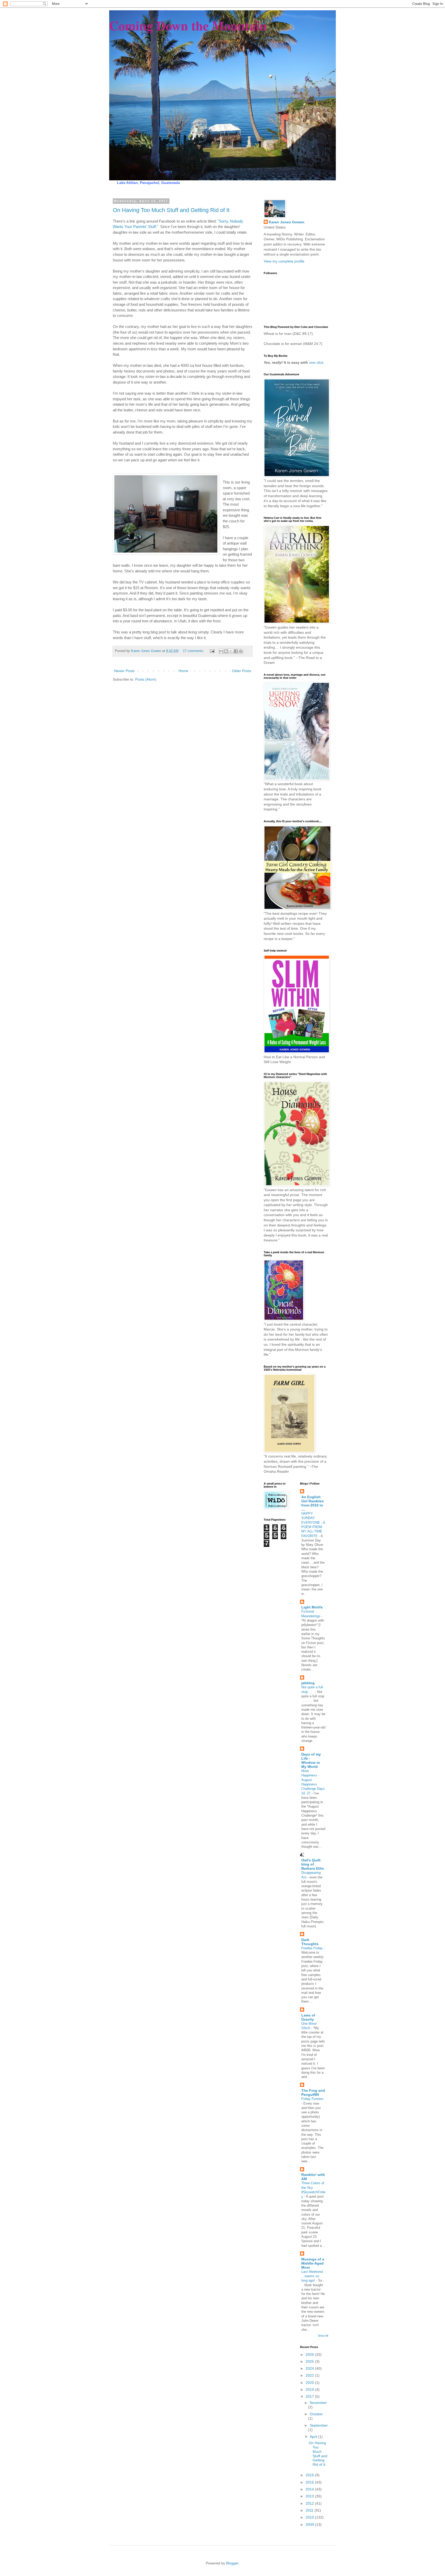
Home (183, 671)
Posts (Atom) (146, 679)
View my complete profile (284, 261)
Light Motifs (312, 1607)
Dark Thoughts (310, 1942)
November (318, 2403)
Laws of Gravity (308, 2017)
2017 (310, 2396)
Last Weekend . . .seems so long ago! (313, 2276)
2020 (310, 2383)
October (316, 2414)
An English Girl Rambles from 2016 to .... (313, 1503)
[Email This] (221, 651)
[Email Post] (212, 651)
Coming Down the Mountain (188, 25)
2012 (310, 2503)
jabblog (308, 1683)
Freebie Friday (313, 1948)
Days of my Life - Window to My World (311, 1760)
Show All (323, 2336)
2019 (310, 2389)
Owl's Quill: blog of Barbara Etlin (313, 1864)
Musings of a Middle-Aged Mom (313, 2263)
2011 (310, 2510)
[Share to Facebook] (236, 651)
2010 (310, 2517)
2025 (310, 2361)
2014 (310, 2489)
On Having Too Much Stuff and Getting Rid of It (171, 210)
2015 (310, 2482)
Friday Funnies (312, 2099)
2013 (310, 2496)
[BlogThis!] (226, 651)
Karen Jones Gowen (287, 222)
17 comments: (194, 651)
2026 (310, 2354)
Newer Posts (124, 671)
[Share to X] (231, 651)
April (314, 2437)
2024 (310, 2368)
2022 (310, 2375)
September (319, 2425)
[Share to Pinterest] (241, 651)
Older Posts (242, 671)
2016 (310, 2475)
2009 (310, 2524)
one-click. (316, 362)
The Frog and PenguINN (313, 2092)
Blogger (232, 2563)
